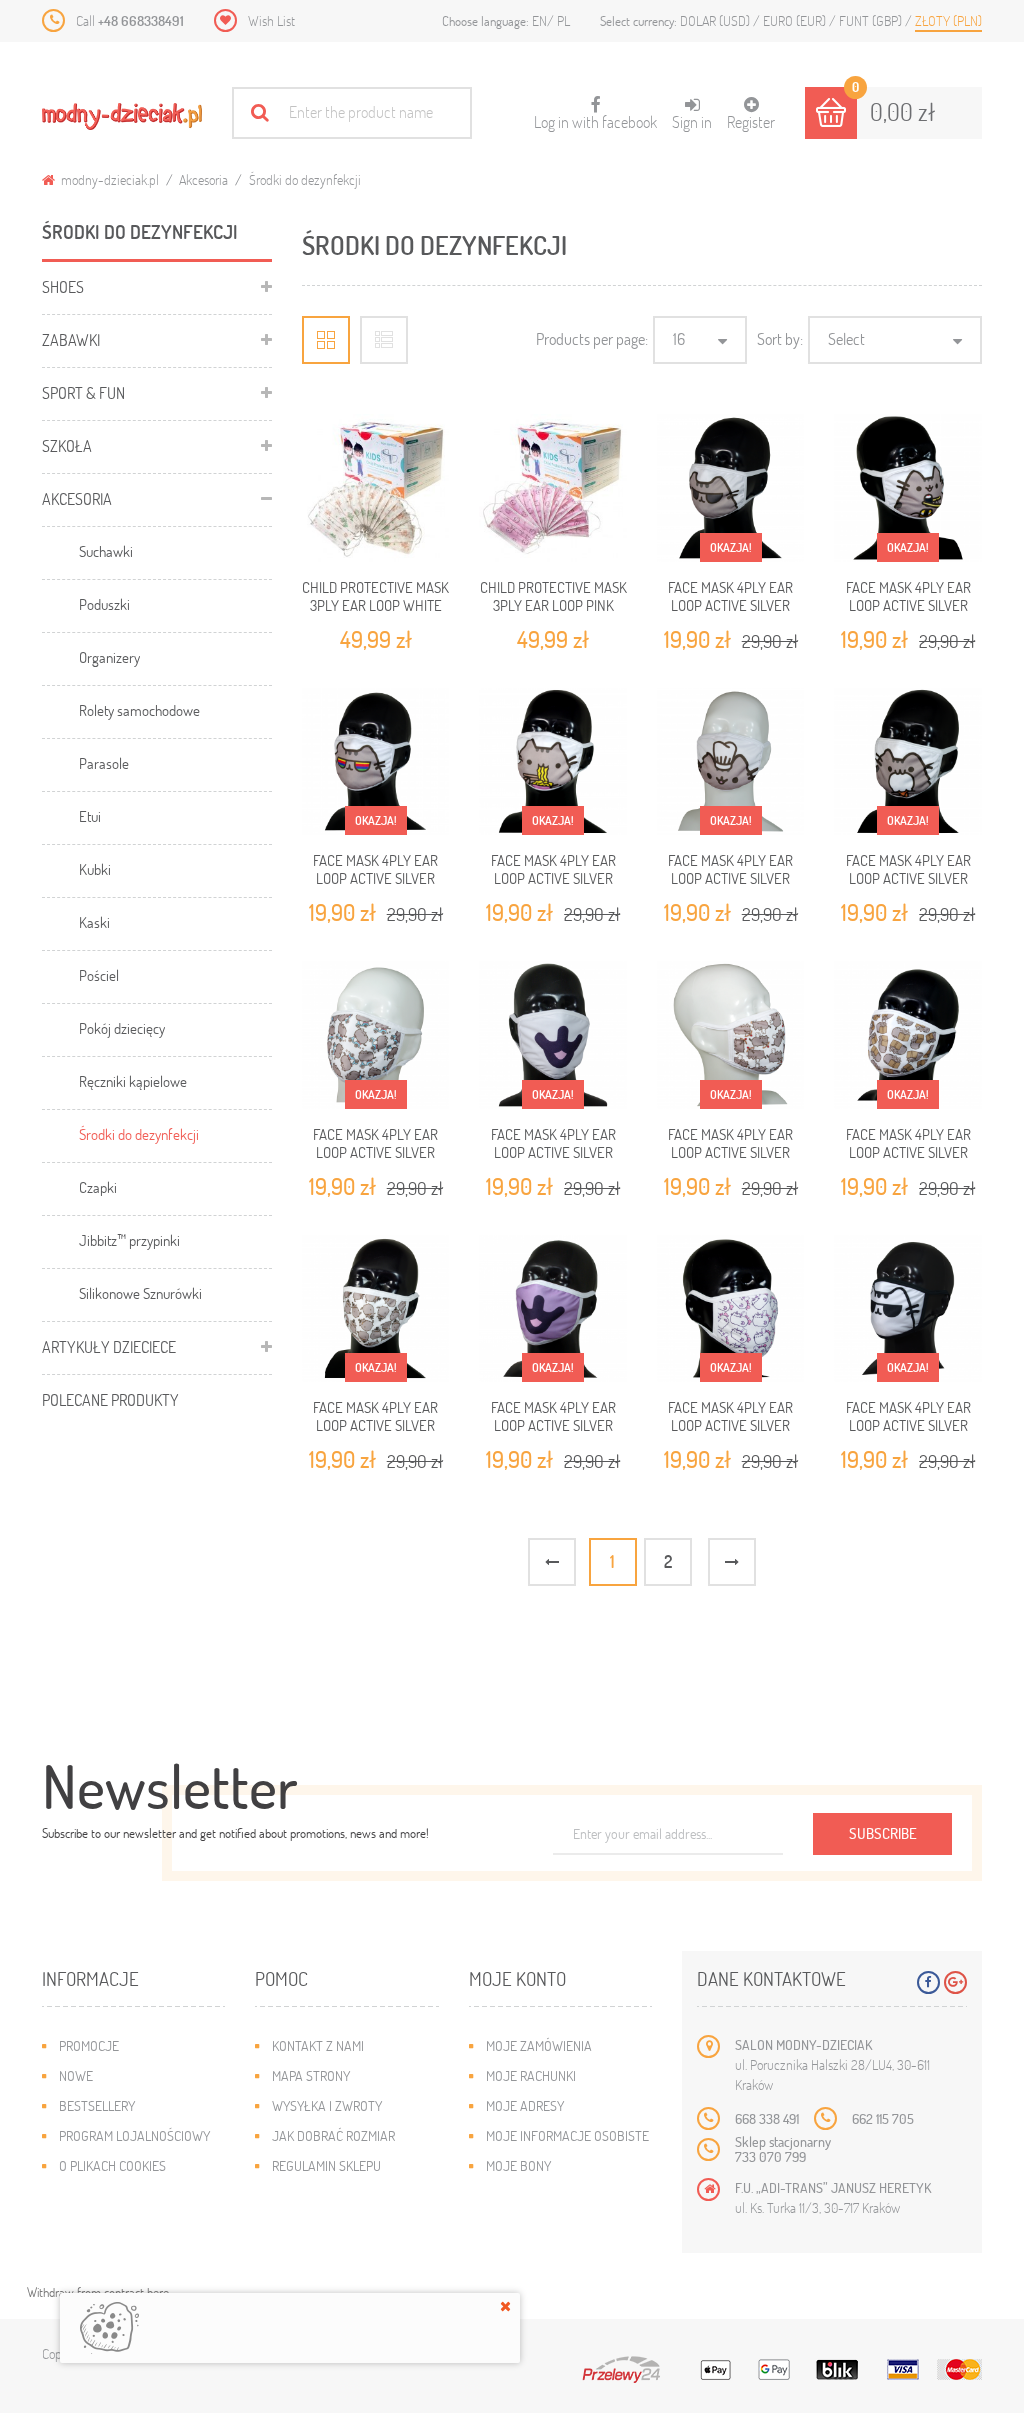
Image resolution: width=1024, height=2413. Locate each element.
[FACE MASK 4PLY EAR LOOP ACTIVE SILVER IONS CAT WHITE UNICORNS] (731, 1309)
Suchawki (106, 551)
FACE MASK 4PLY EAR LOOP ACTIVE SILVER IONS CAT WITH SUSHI (908, 605)
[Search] (259, 112)
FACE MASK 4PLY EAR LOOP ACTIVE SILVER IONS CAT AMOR (730, 1152)
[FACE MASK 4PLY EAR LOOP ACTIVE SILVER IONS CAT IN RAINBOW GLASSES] (376, 762)
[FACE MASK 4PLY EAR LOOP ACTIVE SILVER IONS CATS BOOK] (908, 1035)
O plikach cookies (112, 2165)
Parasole (104, 763)
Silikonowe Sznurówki (140, 1293)
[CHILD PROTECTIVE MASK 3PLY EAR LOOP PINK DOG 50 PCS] (553, 488)
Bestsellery (97, 2105)
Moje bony (518, 2165)
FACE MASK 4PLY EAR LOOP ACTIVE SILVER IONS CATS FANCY (375, 1425)
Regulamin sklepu (326, 2165)
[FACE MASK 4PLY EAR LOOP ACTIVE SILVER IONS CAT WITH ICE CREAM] (908, 762)
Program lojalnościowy (134, 2135)
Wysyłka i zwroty (327, 2105)
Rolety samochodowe (139, 710)
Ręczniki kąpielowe (133, 1081)
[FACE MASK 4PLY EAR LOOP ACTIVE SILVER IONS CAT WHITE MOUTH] (553, 1035)
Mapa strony (311, 2075)
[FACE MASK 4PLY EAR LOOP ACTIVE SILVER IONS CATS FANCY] (376, 1309)
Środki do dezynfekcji (139, 1134)
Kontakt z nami (318, 2045)
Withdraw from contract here (98, 2292)
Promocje (89, 2045)
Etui (90, 816)
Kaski (94, 922)
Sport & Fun (83, 392)
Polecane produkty (110, 1399)
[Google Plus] (955, 1982)
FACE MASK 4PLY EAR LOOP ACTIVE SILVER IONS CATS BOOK (908, 1152)
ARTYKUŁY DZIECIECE (109, 1346)
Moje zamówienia (539, 2045)
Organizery (109, 657)
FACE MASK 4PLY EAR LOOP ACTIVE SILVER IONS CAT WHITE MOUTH (553, 1152)
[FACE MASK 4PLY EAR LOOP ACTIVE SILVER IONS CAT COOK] (731, 762)
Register (751, 121)
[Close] (505, 2306)
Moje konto (517, 1978)
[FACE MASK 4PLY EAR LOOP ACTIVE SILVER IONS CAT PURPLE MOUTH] (553, 1309)
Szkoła (67, 445)
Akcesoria (203, 179)
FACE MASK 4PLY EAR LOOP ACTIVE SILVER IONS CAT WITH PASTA (553, 878)
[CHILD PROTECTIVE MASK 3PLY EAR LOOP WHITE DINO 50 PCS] (376, 488)
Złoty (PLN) (948, 20)
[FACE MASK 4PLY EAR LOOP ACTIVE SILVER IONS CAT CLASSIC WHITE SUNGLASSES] (908, 1309)
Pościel (99, 975)
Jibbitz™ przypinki (129, 1240)
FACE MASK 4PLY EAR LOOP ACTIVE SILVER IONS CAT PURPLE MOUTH (553, 1425)
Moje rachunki (531, 2075)
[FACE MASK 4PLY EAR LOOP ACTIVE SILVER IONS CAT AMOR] (731, 1035)
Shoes (63, 286)
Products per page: (592, 338)
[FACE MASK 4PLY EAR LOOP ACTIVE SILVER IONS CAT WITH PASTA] (553, 762)
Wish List (271, 20)
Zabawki (71, 339)
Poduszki (104, 604)
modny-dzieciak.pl (108, 179)
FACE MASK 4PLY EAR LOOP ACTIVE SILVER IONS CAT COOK (730, 878)
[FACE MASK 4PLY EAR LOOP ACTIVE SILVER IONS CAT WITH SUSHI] (908, 488)
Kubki (95, 869)
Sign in (692, 121)
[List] (384, 340)
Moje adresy (525, 2105)
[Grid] (326, 340)
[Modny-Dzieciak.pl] (122, 116)
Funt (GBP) (872, 20)
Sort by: (780, 338)
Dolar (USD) (716, 20)
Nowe (76, 2075)
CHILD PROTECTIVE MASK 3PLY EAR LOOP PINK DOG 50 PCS (553, 605)
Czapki (98, 1187)
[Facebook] (928, 1982)
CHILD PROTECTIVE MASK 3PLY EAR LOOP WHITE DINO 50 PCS (375, 605)
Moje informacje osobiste (567, 2135)
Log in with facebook (595, 114)
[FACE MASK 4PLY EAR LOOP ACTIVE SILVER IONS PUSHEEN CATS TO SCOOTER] (376, 1035)
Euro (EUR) (796, 20)
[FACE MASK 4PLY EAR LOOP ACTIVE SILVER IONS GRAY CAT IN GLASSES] (731, 488)
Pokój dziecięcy (122, 1028)
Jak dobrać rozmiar (333, 2135)
